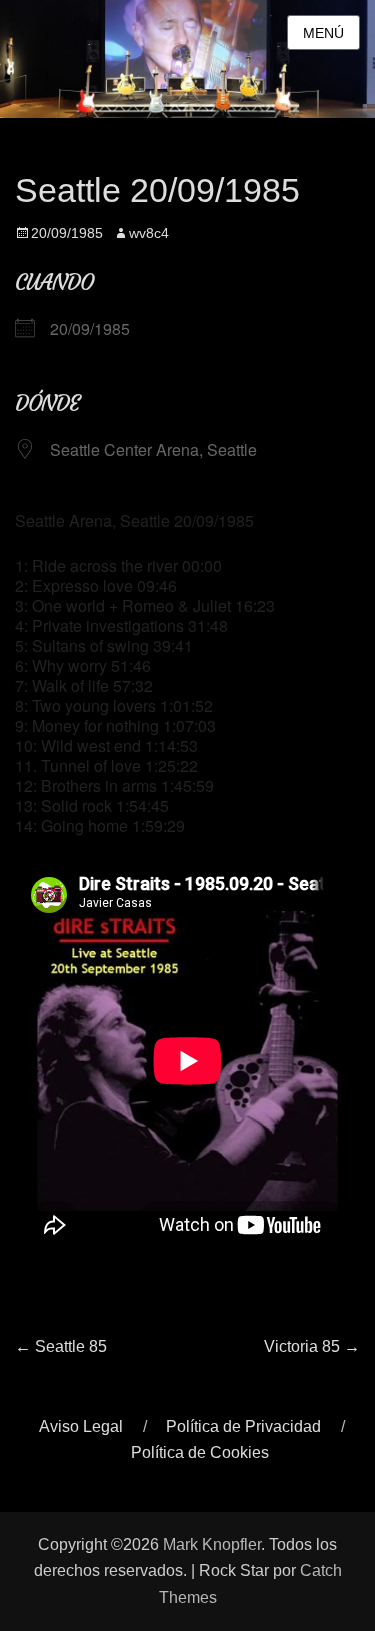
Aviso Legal (81, 1426)
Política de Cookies (200, 1452)
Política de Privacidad (243, 1426)
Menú (323, 33)
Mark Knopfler (212, 1544)
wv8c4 (149, 233)
